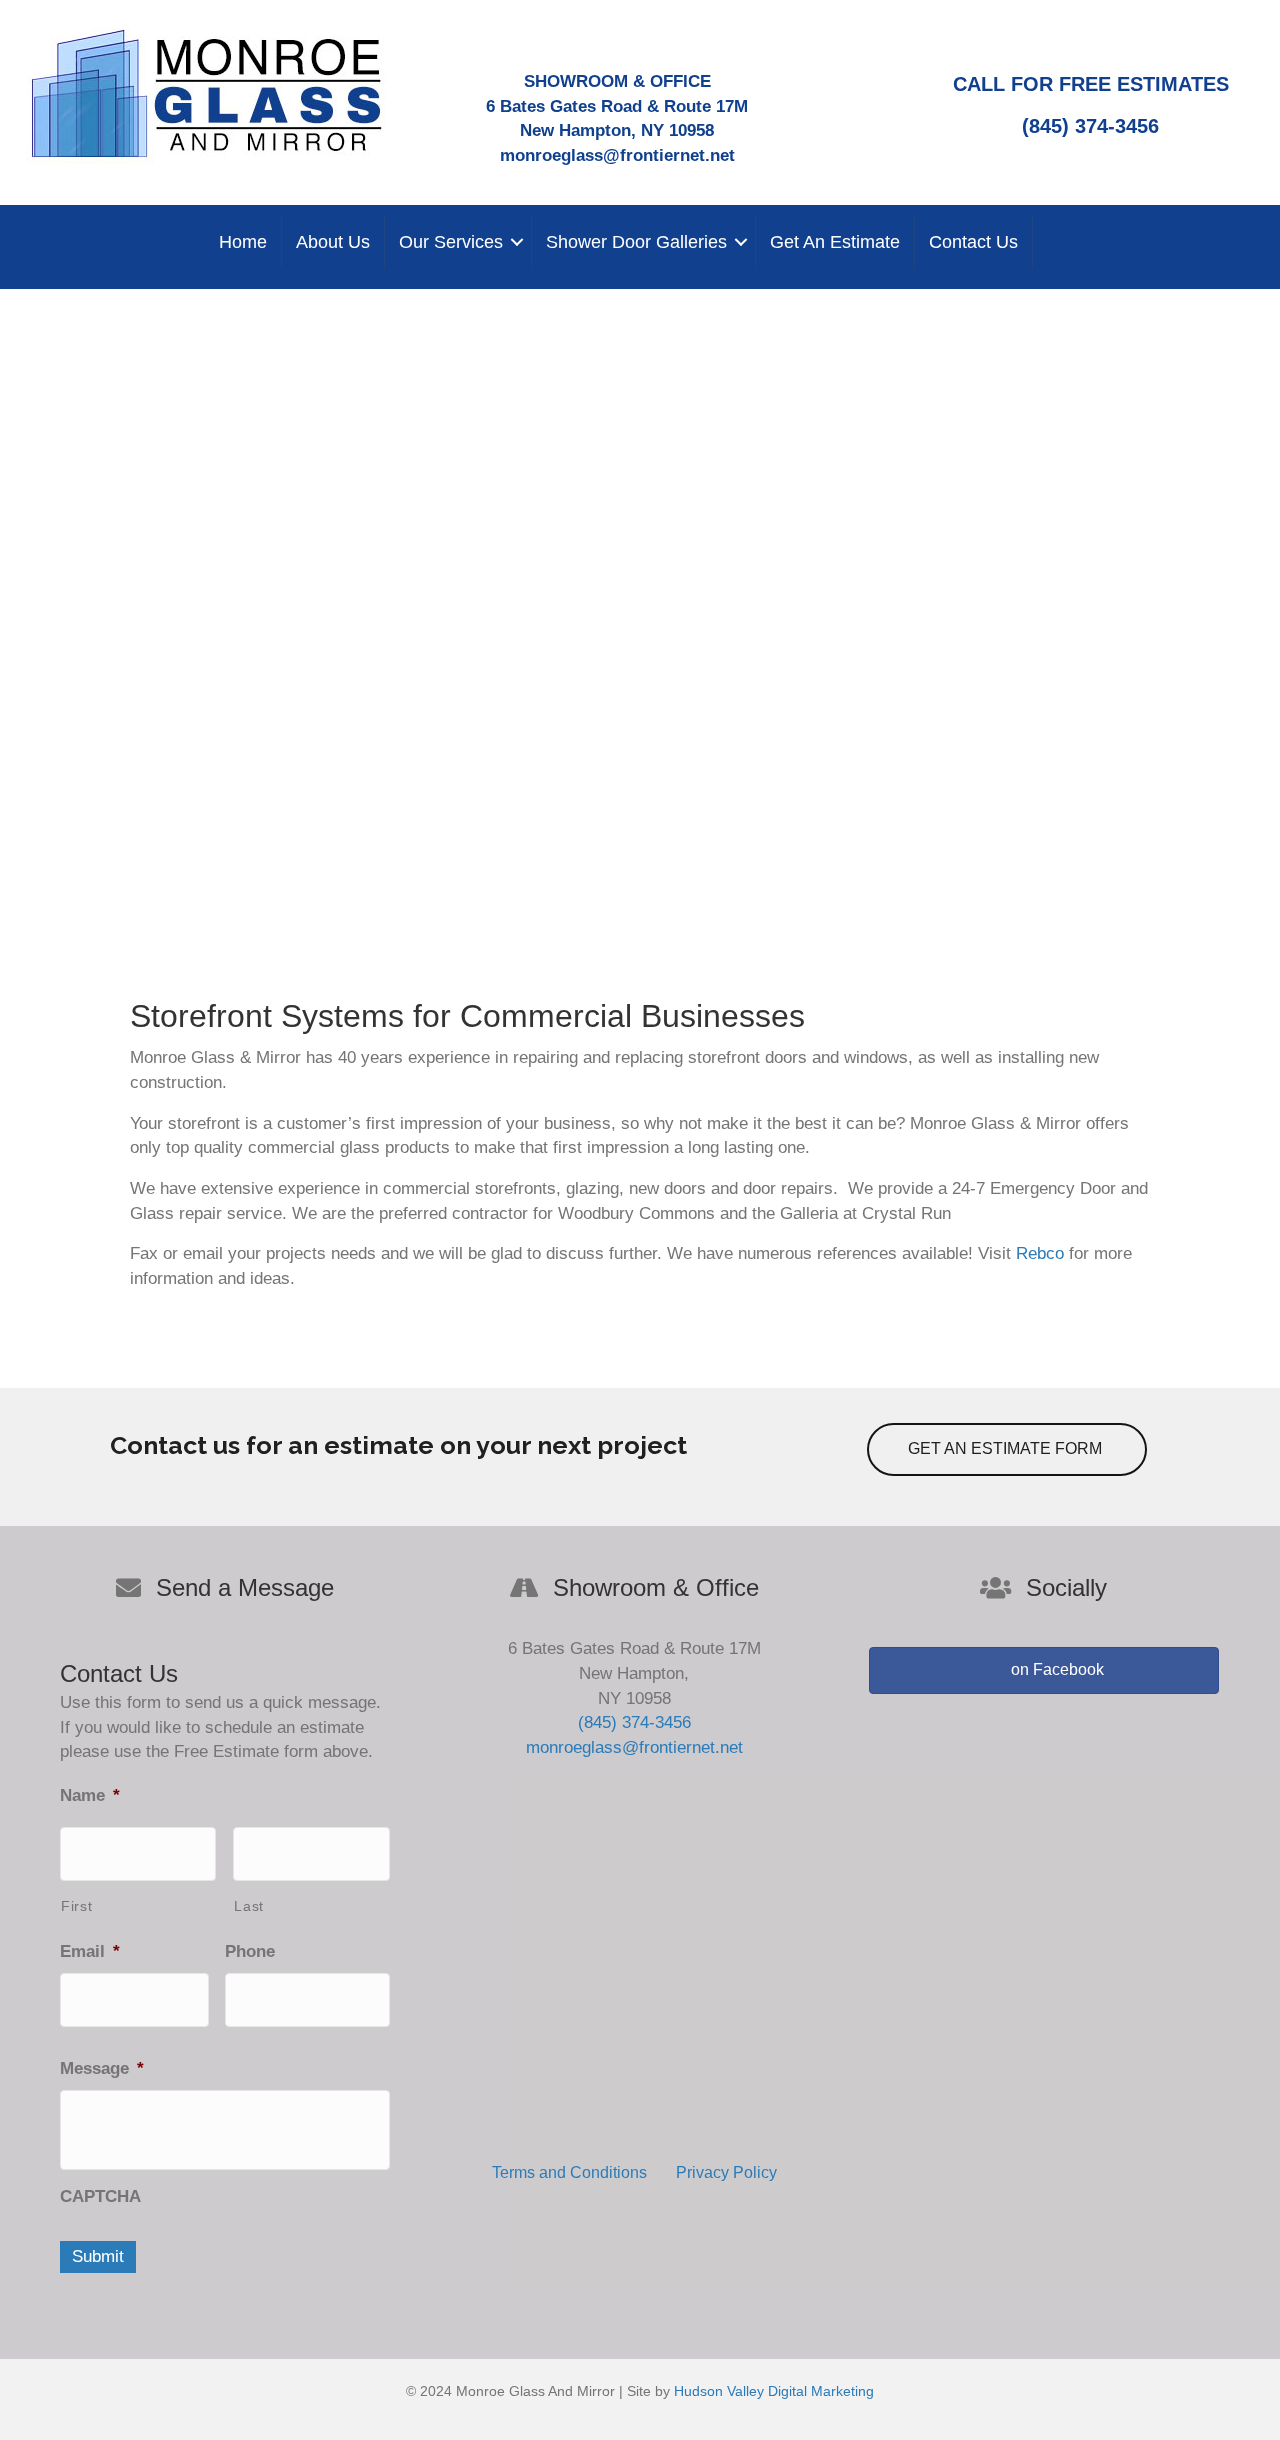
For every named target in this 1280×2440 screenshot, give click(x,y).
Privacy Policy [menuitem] (726, 2172)
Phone (250, 1951)
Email (90, 1951)
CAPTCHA (100, 2196)
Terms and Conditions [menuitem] (569, 2172)
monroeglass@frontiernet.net (617, 155)
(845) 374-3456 (1090, 126)
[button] (517, 242)
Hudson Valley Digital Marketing (774, 2391)
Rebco (1040, 1253)
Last (249, 1906)
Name (90, 1795)
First (76, 1906)
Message (102, 2068)
